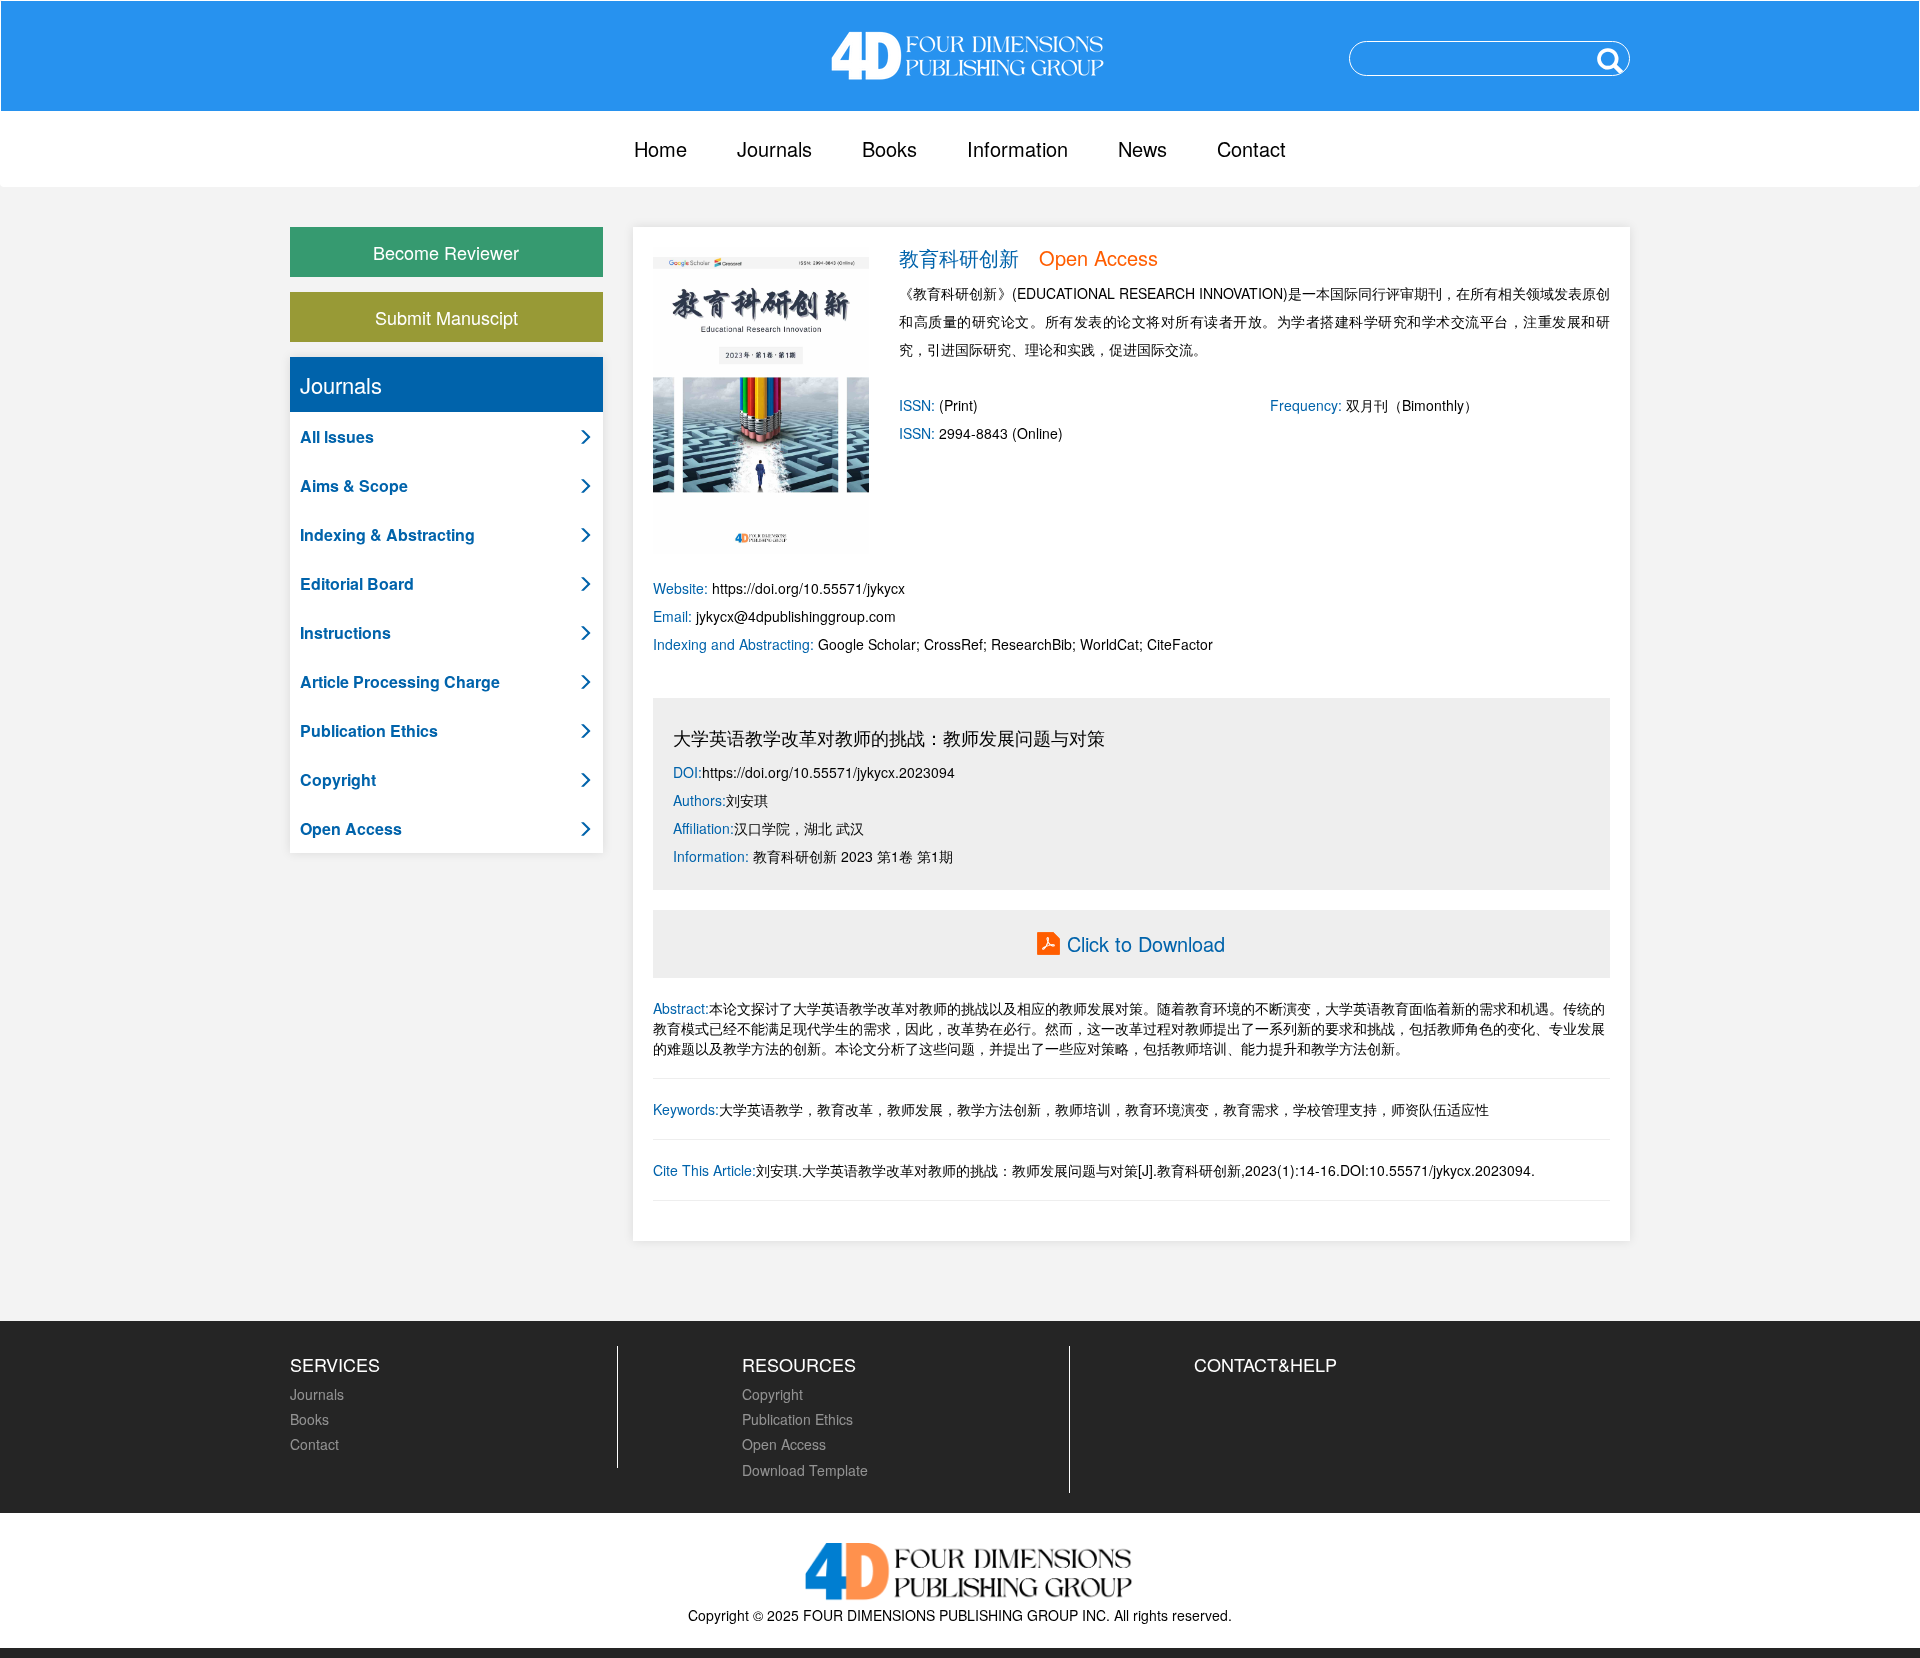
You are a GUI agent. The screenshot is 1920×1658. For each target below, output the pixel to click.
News (1142, 148)
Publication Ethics (797, 1419)
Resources (799, 1364)
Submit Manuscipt (446, 317)
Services (335, 1364)
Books (889, 148)
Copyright (772, 1394)
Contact (1251, 148)
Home (660, 148)
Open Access (784, 1444)
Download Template (805, 1470)
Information (1017, 148)
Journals (774, 148)
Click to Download (1146, 944)
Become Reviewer (446, 252)
